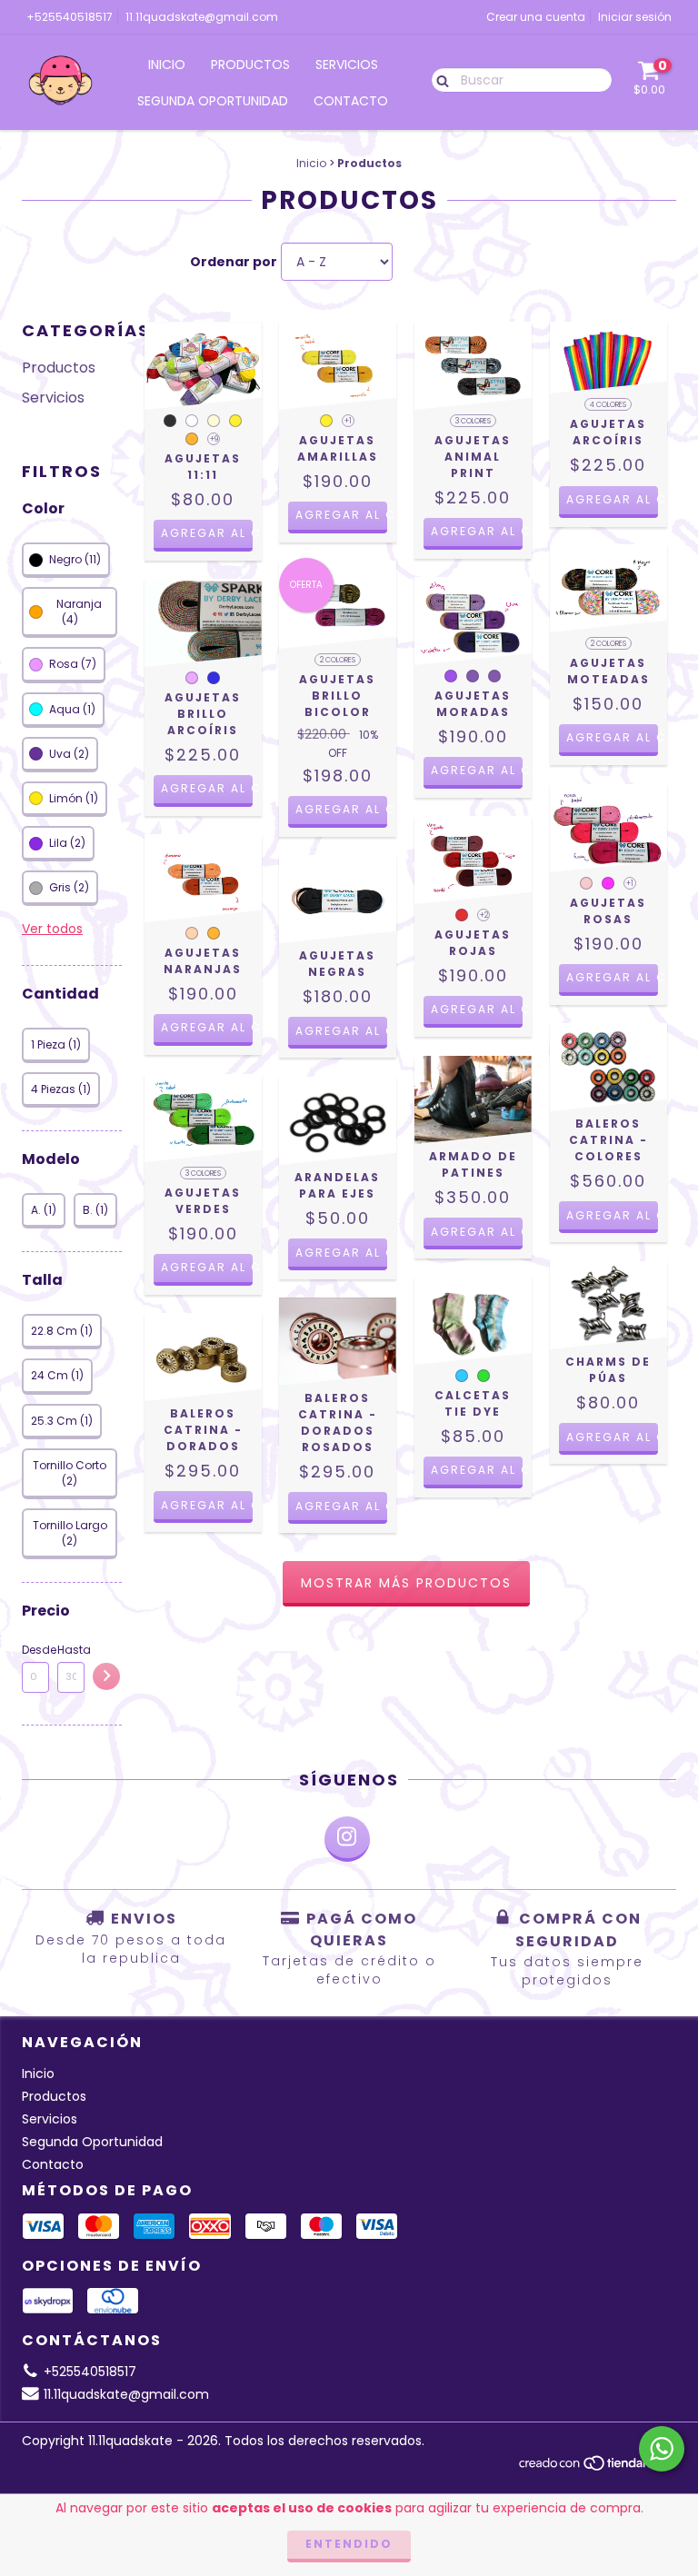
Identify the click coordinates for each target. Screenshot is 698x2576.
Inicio (167, 65)
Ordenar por (234, 262)
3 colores (473, 421)
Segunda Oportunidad (213, 101)
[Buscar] (439, 79)
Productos (250, 65)
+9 (214, 439)
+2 (484, 915)
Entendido (349, 2544)
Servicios (347, 65)
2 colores (338, 660)
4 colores (608, 405)
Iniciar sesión (635, 17)
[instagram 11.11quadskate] (347, 1839)
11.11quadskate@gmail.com (202, 17)
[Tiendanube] (597, 2467)
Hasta (71, 1650)
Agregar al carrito (207, 533)
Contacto (351, 101)
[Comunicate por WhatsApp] (662, 2449)
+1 (348, 421)
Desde (35, 1650)
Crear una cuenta (536, 17)
